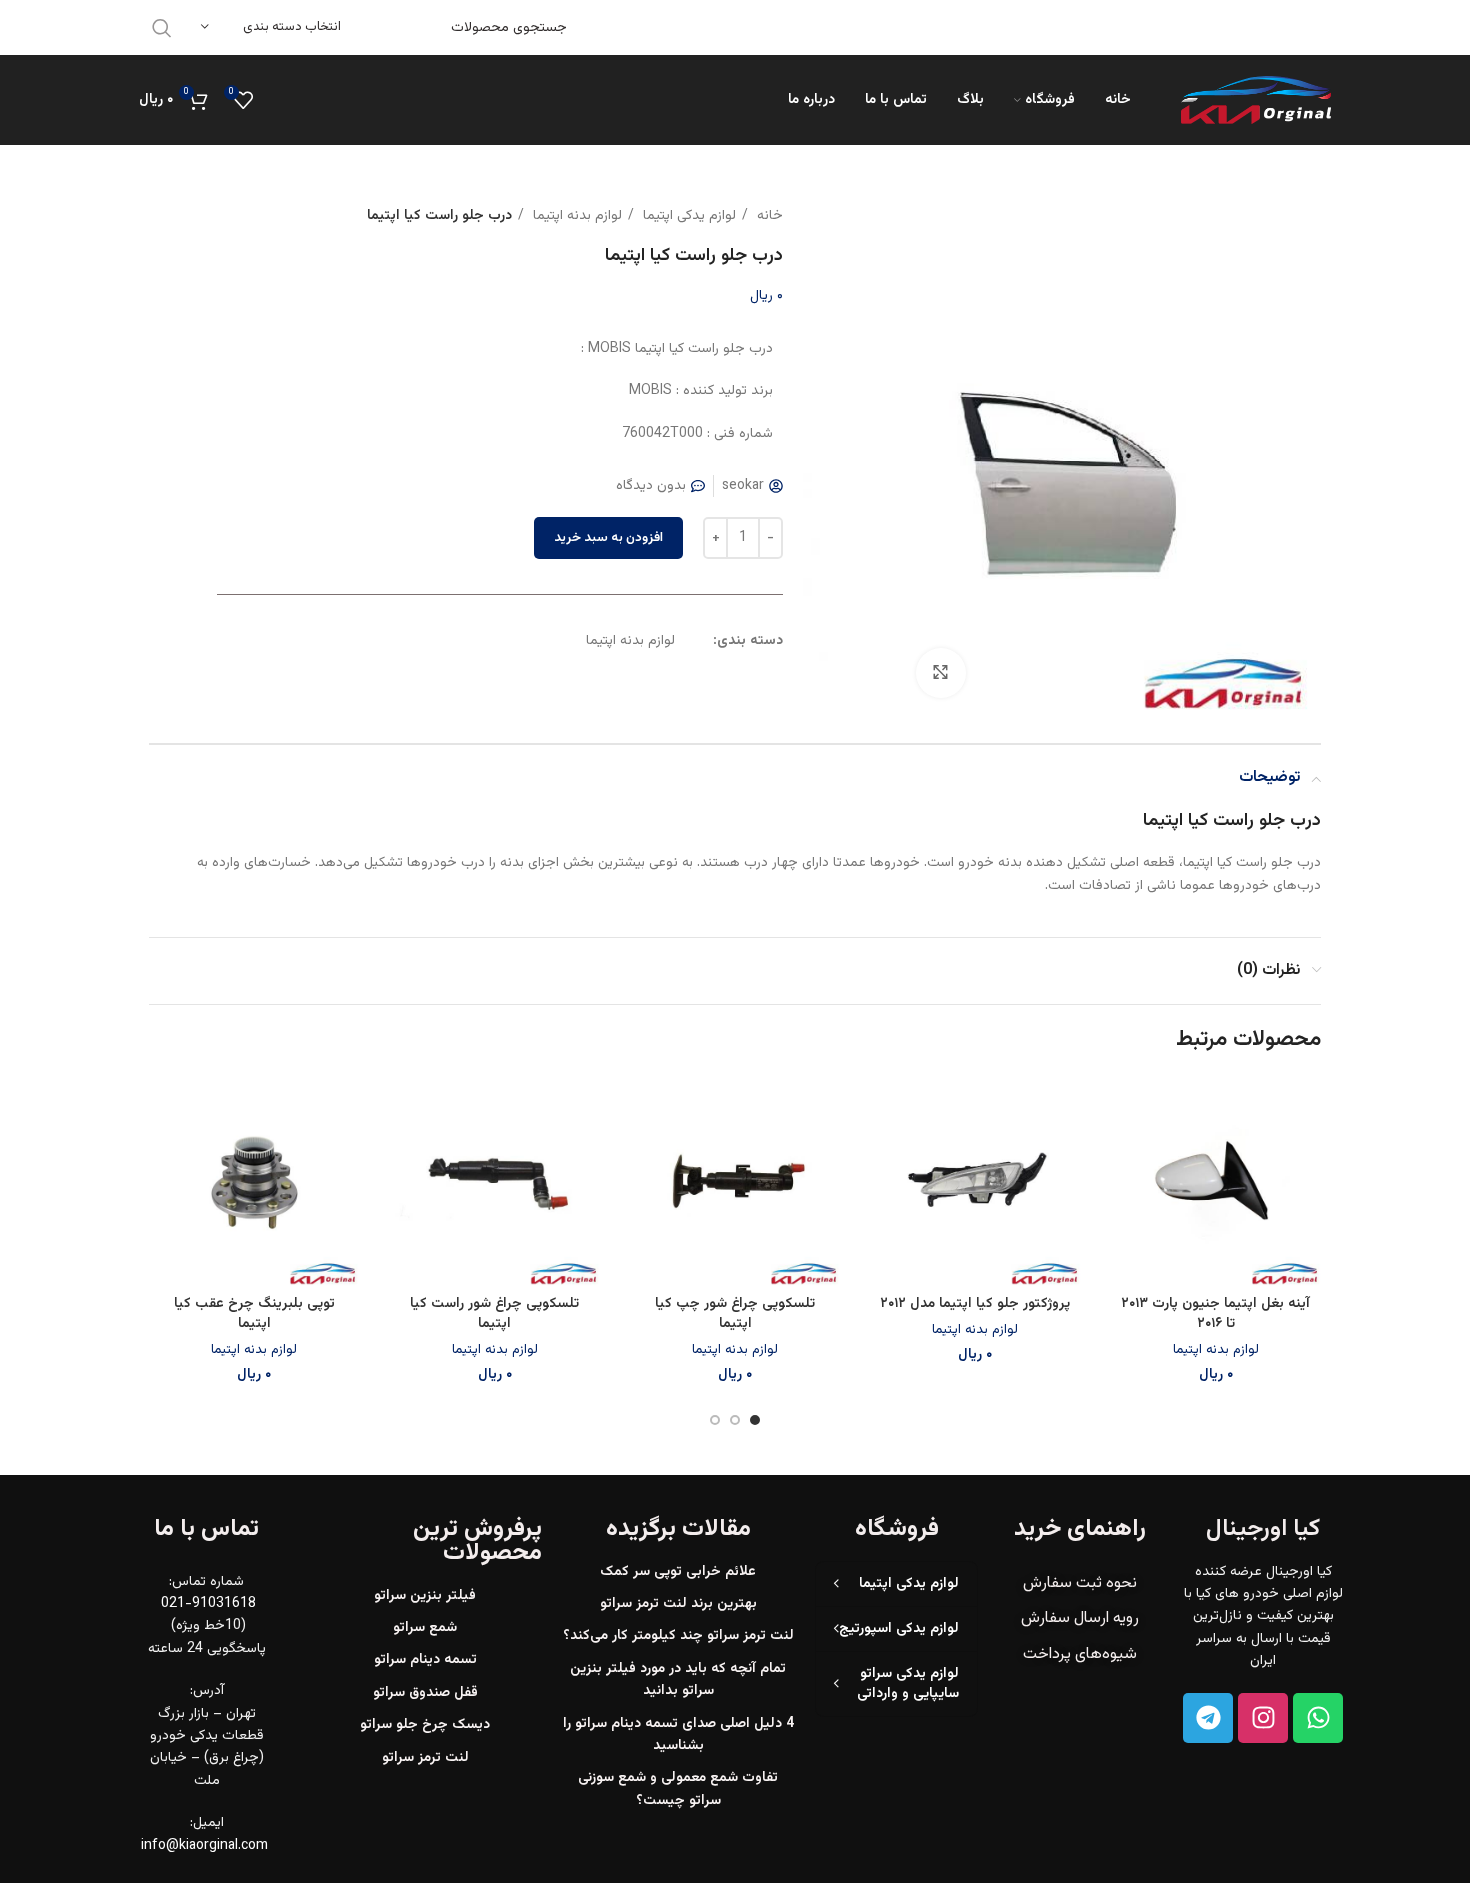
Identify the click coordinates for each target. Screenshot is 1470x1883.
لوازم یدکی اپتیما (687, 216)
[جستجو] (162, 28)
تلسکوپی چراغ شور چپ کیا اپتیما (735, 1314)
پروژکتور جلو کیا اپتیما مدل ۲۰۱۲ (975, 1304)
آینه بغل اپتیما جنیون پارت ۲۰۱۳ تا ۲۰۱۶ (1215, 1314)
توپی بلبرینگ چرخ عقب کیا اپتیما (254, 1314)
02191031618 (1086, 27)
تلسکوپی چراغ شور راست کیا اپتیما (494, 1314)
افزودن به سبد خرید (608, 538)
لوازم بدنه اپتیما (575, 216)
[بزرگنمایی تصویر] (941, 673)
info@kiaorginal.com (204, 1846)
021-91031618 (206, 1604)
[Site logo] (1256, 101)
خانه (768, 216)
